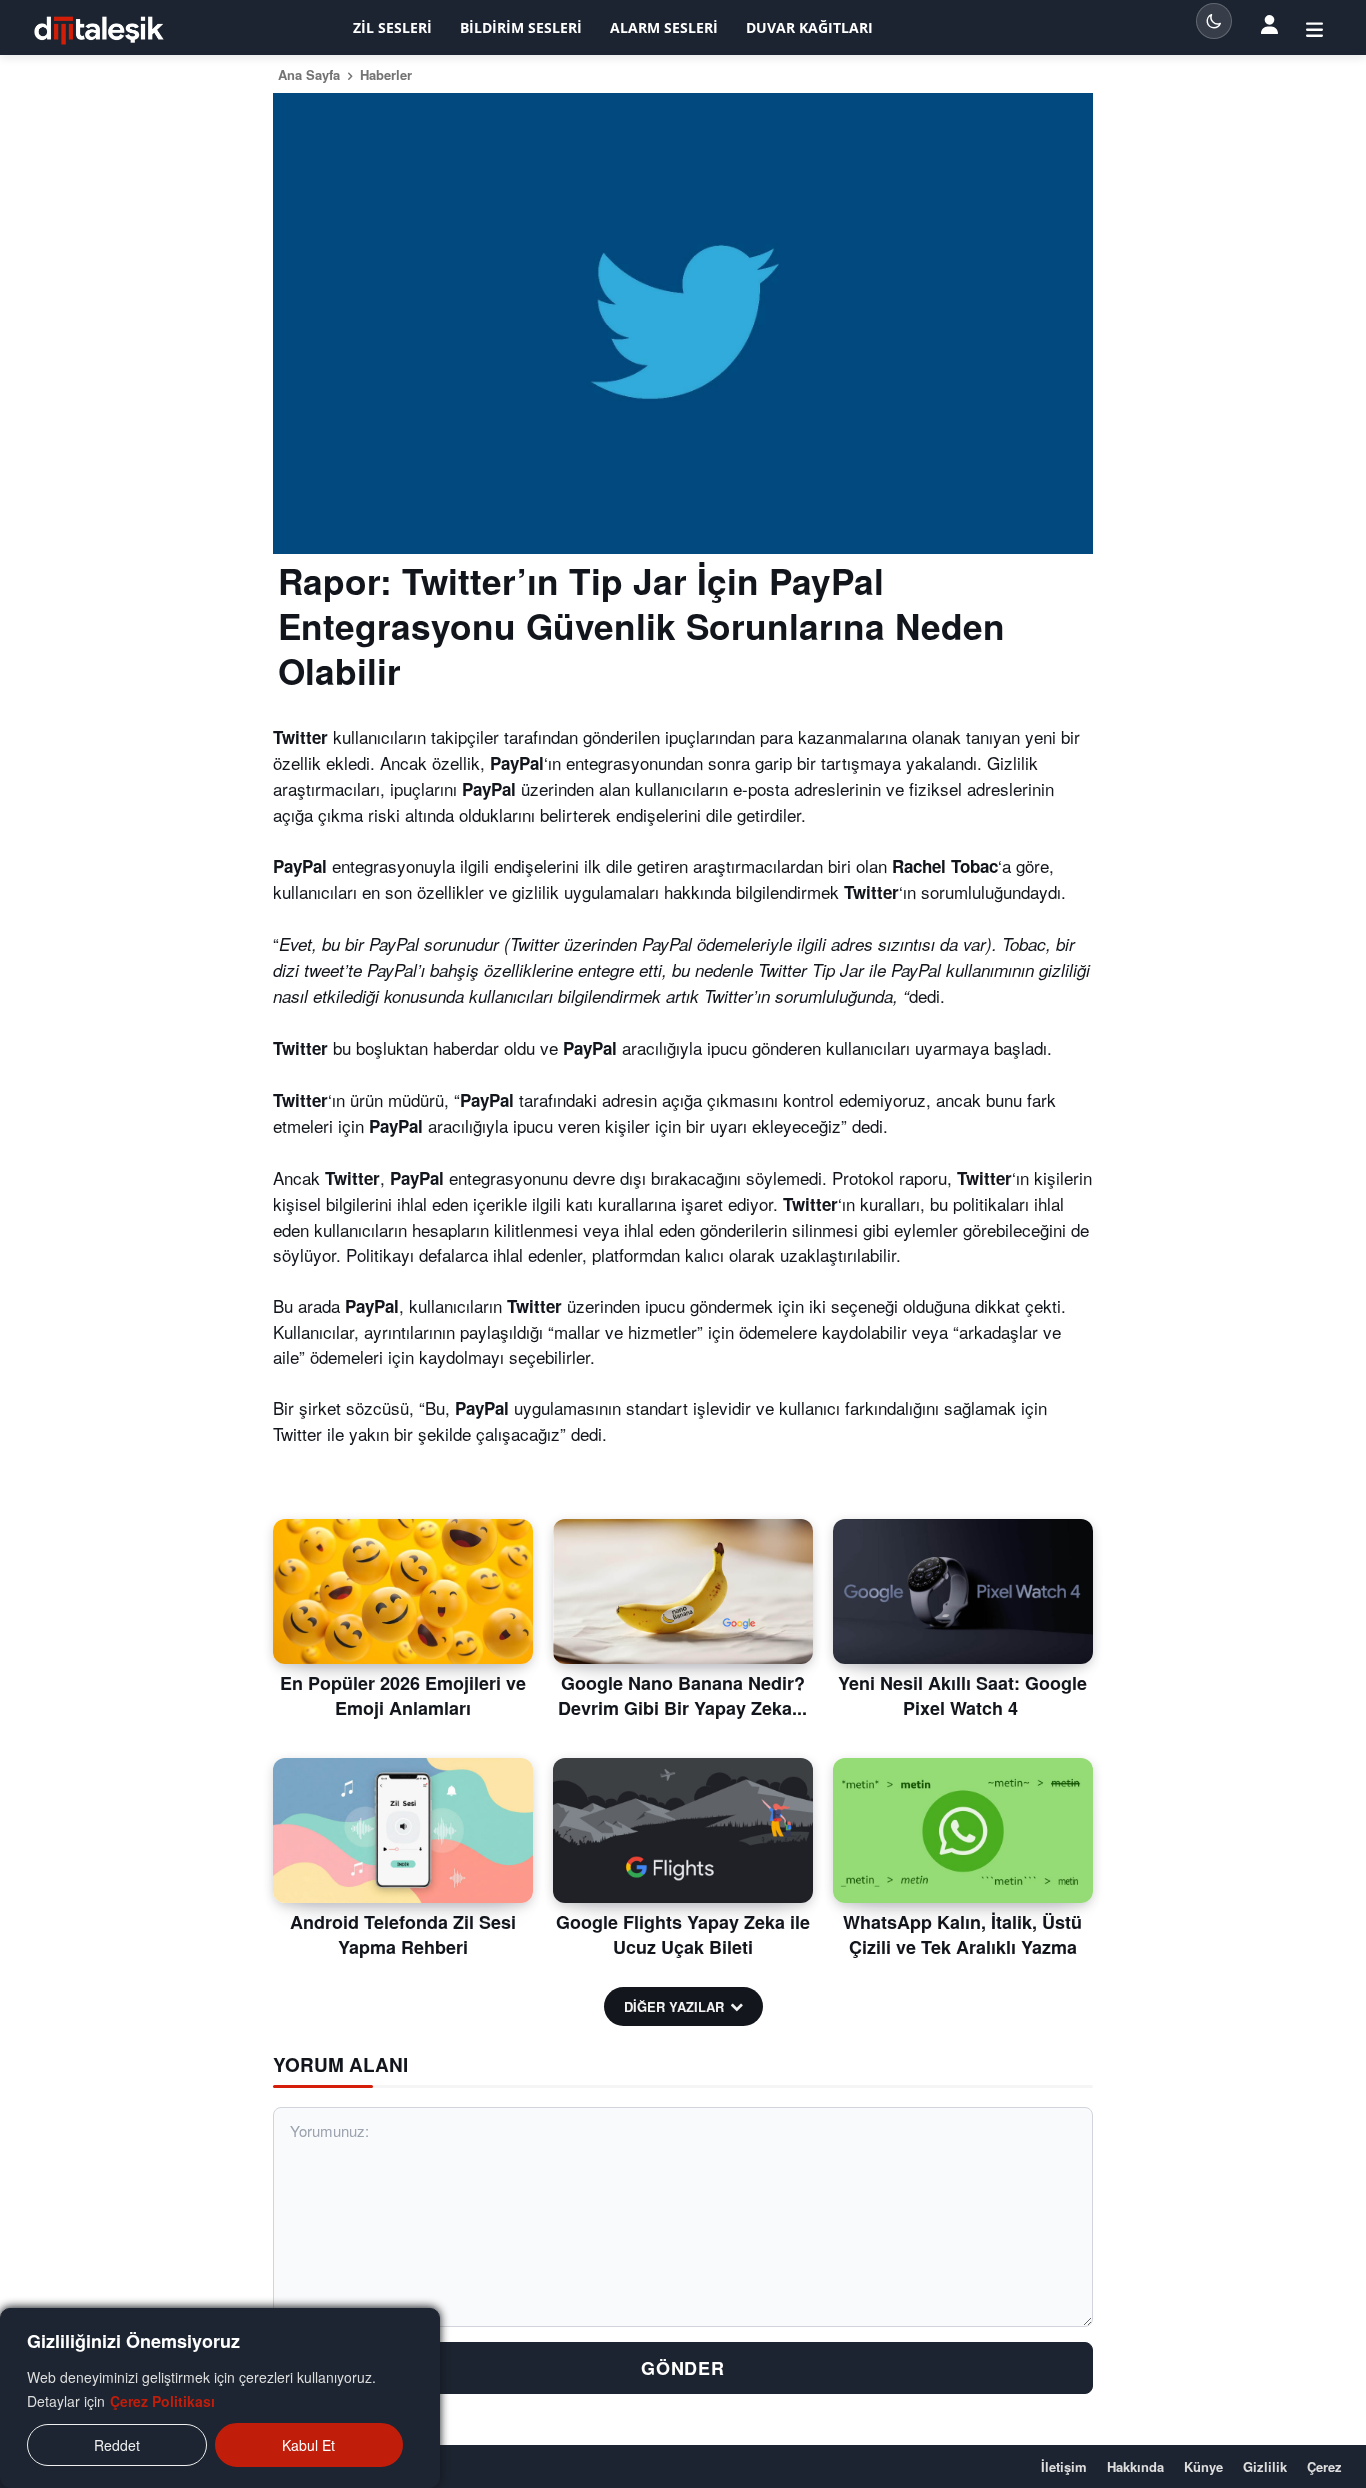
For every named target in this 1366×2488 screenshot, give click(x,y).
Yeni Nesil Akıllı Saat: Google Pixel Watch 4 (962, 1695)
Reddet (117, 2445)
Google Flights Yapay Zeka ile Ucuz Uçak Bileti (683, 1934)
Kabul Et (308, 2445)
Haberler (386, 74)
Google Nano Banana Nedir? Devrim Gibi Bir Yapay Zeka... (682, 1695)
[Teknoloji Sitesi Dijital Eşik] (99, 30)
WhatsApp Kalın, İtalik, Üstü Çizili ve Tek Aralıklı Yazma (962, 1934)
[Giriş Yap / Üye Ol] (1314, 28)
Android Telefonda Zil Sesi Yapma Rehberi (403, 1934)
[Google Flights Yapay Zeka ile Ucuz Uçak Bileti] (683, 1831)
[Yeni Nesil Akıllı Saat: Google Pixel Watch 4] (963, 1592)
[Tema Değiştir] (1214, 21)
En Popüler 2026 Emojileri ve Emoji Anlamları (403, 1695)
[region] (220, 2398)
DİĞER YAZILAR (674, 2006)
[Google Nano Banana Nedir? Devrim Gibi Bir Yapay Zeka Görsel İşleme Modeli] (683, 1592)
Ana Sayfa (309, 74)
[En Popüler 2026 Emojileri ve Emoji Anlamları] (403, 1592)
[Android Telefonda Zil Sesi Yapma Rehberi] (403, 1831)
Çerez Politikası (162, 2401)
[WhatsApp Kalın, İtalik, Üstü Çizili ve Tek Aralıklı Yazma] (963, 1831)
